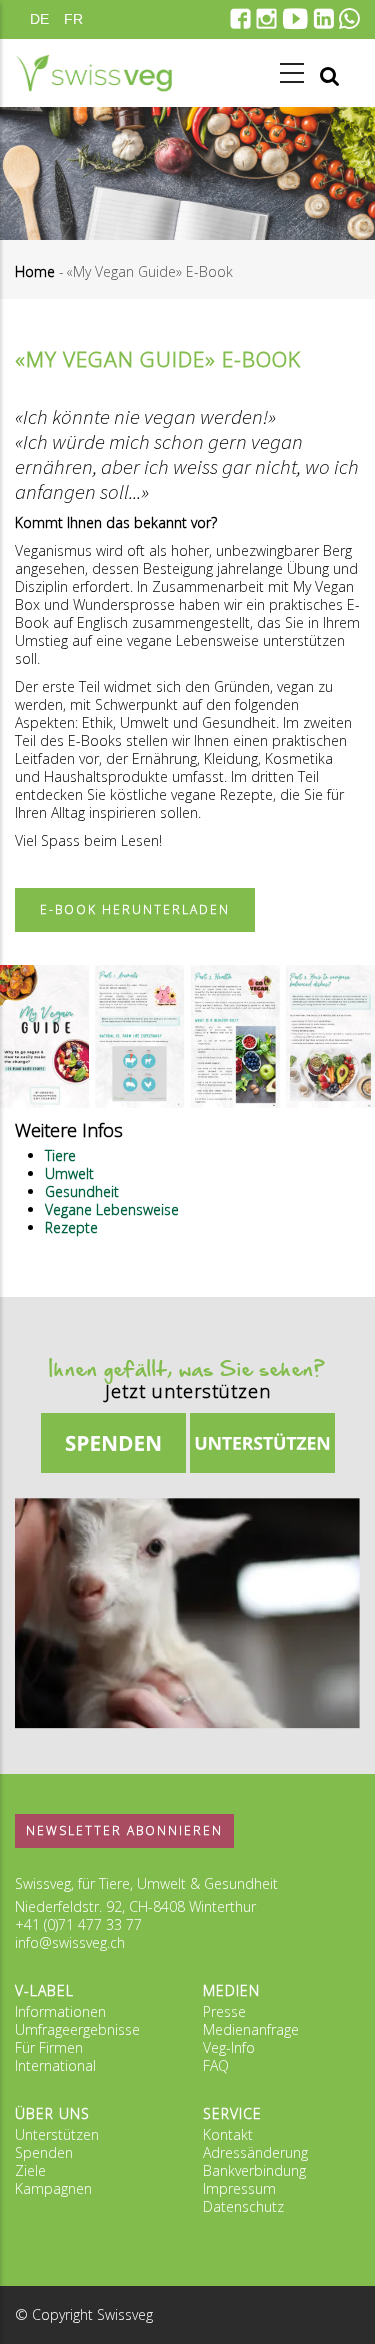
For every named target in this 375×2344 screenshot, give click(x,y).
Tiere (60, 1155)
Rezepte (71, 1227)
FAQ (216, 2065)
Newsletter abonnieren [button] (124, 1830)
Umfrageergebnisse (77, 2029)
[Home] (94, 73)
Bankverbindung (254, 2170)
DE (39, 19)
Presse (224, 2011)
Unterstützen (57, 2134)
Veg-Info (229, 2047)
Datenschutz (243, 2206)
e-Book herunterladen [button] (135, 909)
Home (35, 271)
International (55, 2065)
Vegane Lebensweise (112, 1209)
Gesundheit (82, 1191)
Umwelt (69, 1173)
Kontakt (228, 2134)
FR (73, 19)
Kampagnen (53, 2188)
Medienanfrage (251, 2029)
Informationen (60, 2011)
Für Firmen (49, 2047)
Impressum (239, 2188)
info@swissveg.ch (70, 1942)
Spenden (44, 2152)
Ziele (30, 2170)
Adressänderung (255, 2152)
